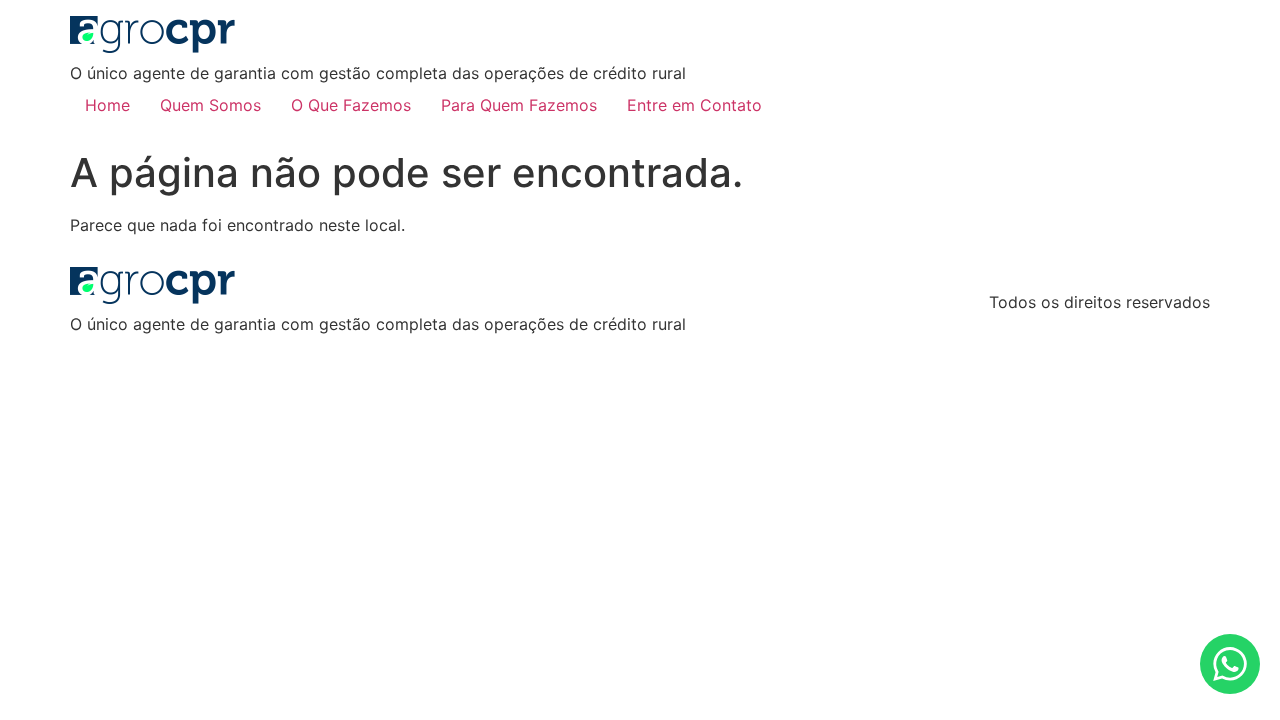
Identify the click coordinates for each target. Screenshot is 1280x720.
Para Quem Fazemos (519, 105)
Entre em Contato (694, 105)
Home (107, 105)
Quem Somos (210, 105)
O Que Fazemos (351, 105)
